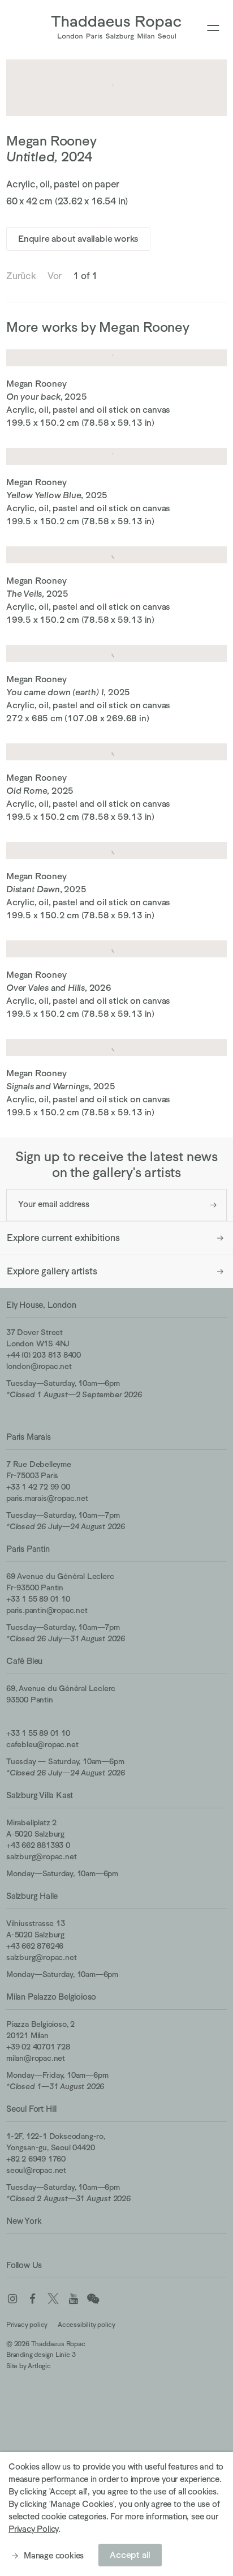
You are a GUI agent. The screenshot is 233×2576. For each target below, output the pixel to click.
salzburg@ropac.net (41, 1856)
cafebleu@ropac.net (42, 1744)
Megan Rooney (51, 141)
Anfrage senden (213, 1205)
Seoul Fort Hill (31, 2109)
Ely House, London (41, 1305)
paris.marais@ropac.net (47, 1498)
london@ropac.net (39, 1366)
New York (24, 2221)
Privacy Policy (33, 2529)
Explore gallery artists (52, 1271)
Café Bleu (24, 1661)
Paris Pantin (28, 1549)
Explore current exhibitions (63, 1238)
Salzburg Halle (32, 1896)
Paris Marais (29, 1437)
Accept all (130, 2555)
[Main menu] (213, 29)
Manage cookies (54, 2555)
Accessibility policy (87, 2325)
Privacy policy (27, 2325)
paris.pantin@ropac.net (47, 1610)
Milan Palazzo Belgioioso (51, 1997)
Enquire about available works (78, 239)
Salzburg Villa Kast (40, 1795)
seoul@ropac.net (36, 2170)
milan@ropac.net (36, 2058)
